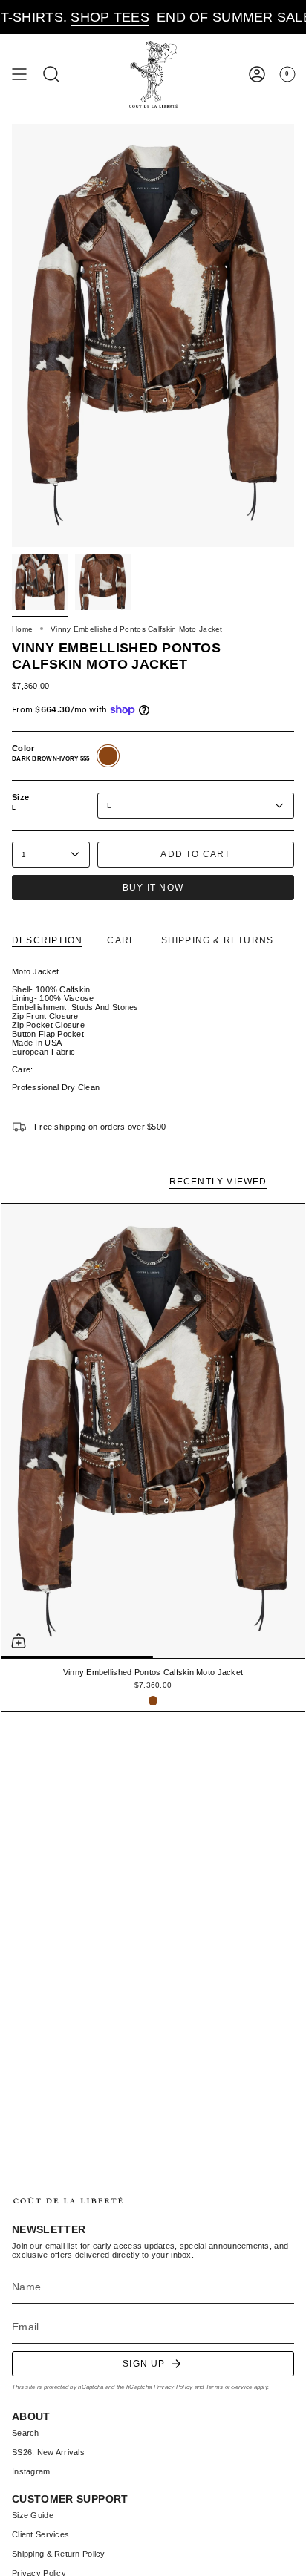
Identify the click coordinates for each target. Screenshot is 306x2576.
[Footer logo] (68, 2201)
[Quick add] (19, 1641)
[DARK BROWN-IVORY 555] (153, 1701)
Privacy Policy (173, 2387)
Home (22, 629)
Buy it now (153, 888)
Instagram (31, 2471)
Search (26, 2433)
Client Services (40, 2534)
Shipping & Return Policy (59, 2554)
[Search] (51, 75)
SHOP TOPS (84, 17)
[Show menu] (19, 75)
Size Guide (33, 2515)
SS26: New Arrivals (48, 2452)
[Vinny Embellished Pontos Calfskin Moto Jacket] (153, 1431)
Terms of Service (229, 2387)
